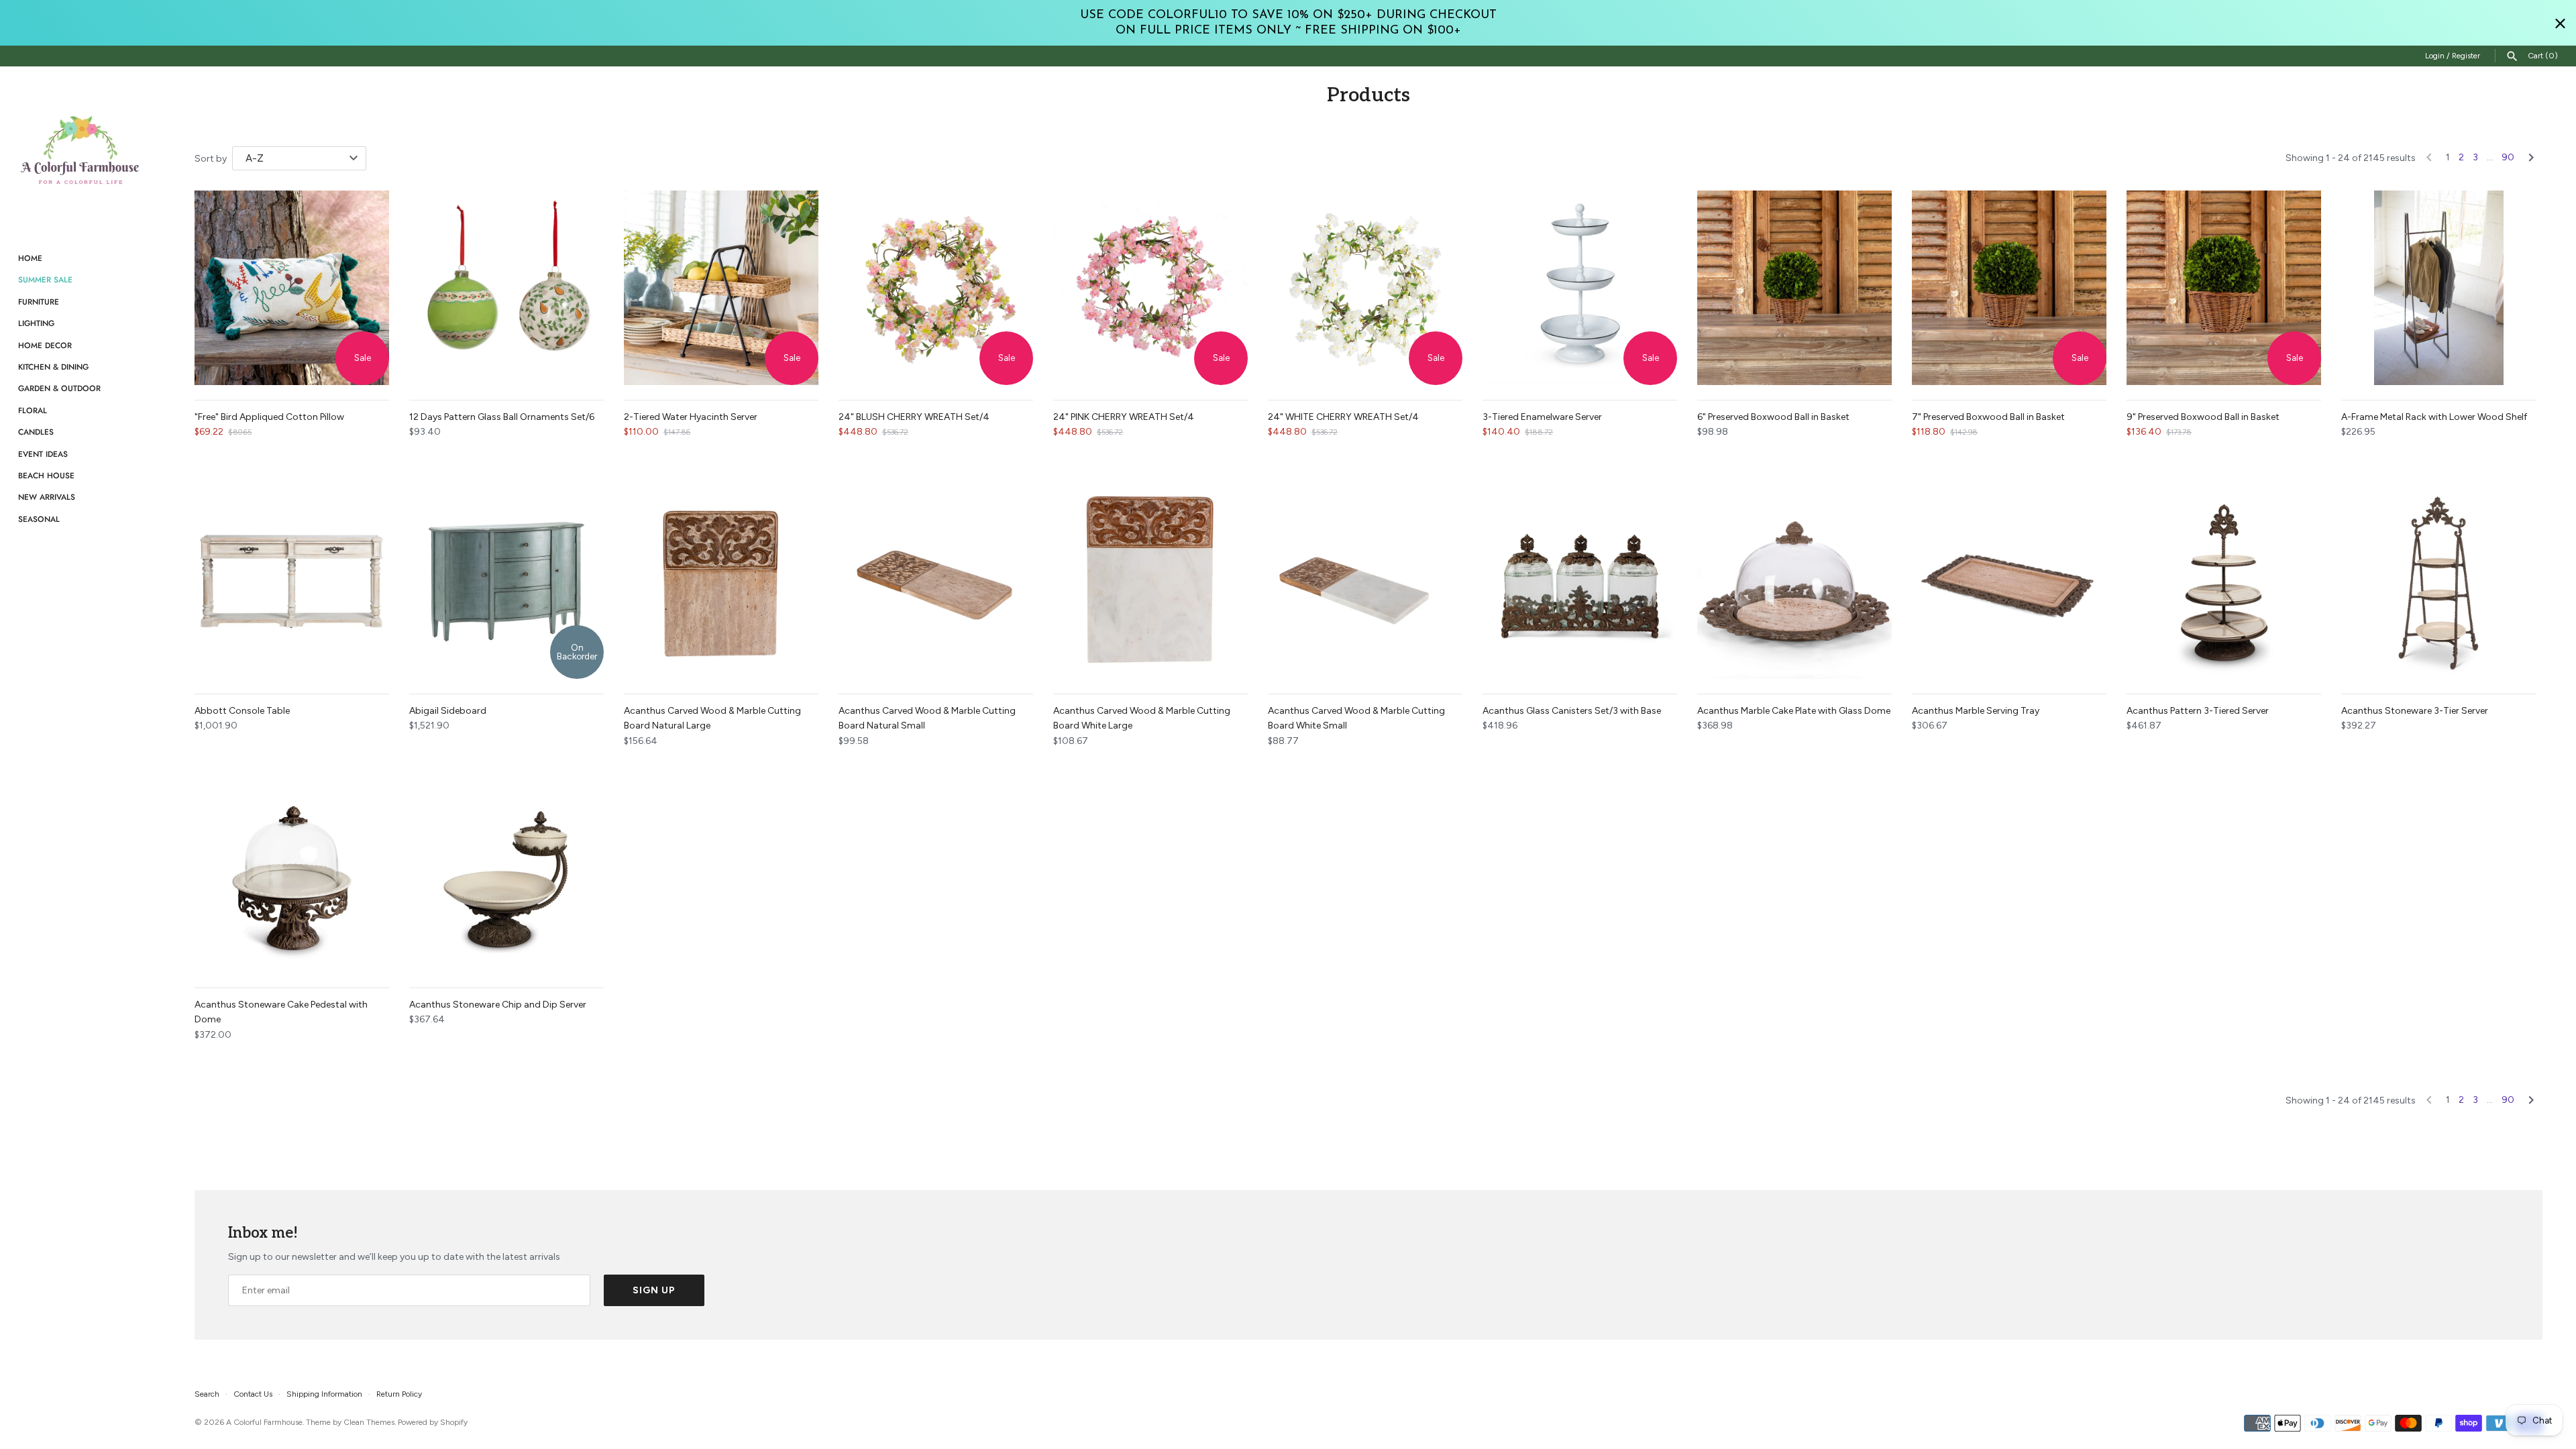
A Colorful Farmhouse (264, 1422)
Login (2435, 56)
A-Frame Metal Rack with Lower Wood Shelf (2434, 417)
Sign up (654, 1290)
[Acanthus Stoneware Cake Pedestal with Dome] (292, 875)
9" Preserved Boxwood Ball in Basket (2203, 417)
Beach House (46, 475)
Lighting (36, 323)
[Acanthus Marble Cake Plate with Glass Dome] (1794, 582)
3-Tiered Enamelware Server (1542, 417)
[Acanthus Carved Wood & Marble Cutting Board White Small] (1365, 582)
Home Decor (45, 345)
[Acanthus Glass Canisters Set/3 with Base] (1580, 582)
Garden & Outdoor (59, 388)
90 (2508, 157)
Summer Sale (45, 279)
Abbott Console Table (242, 711)
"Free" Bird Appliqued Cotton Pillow (269, 417)
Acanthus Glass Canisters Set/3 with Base (1572, 711)
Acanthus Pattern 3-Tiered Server (2198, 711)
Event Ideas (43, 454)
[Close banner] (2560, 23)
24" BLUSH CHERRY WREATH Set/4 (914, 417)
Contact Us (253, 1394)
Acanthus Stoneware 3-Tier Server (2415, 711)
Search (207, 1394)
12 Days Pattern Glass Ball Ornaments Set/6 (502, 417)
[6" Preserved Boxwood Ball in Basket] (1794, 288)
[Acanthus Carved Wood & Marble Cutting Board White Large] (1150, 582)
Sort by (211, 159)
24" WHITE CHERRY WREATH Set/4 (1343, 417)
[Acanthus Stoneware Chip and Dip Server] (506, 875)
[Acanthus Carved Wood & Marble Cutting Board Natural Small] (936, 582)
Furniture (39, 302)
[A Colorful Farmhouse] (80, 150)
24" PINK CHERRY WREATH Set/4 (1124, 417)
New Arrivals (47, 497)
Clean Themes (369, 1422)
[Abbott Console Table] (292, 582)
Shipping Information (324, 1394)
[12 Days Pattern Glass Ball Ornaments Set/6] (506, 288)
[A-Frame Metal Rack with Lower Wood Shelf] (2438, 288)
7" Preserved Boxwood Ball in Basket (1988, 417)
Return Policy (399, 1394)
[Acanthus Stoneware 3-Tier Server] (2438, 582)
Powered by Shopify (433, 1422)
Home (30, 258)
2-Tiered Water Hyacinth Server (691, 417)
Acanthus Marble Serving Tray (1976, 711)
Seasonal (39, 519)
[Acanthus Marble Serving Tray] (2009, 582)
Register (2466, 56)
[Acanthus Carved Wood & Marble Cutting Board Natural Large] (721, 582)
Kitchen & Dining (53, 367)
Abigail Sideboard (448, 711)
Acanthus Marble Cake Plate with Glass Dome (1794, 711)
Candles (36, 432)
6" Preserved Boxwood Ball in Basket (1773, 417)
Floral (33, 410)
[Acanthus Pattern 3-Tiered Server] (2224, 582)
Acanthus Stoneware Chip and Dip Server (498, 1005)
